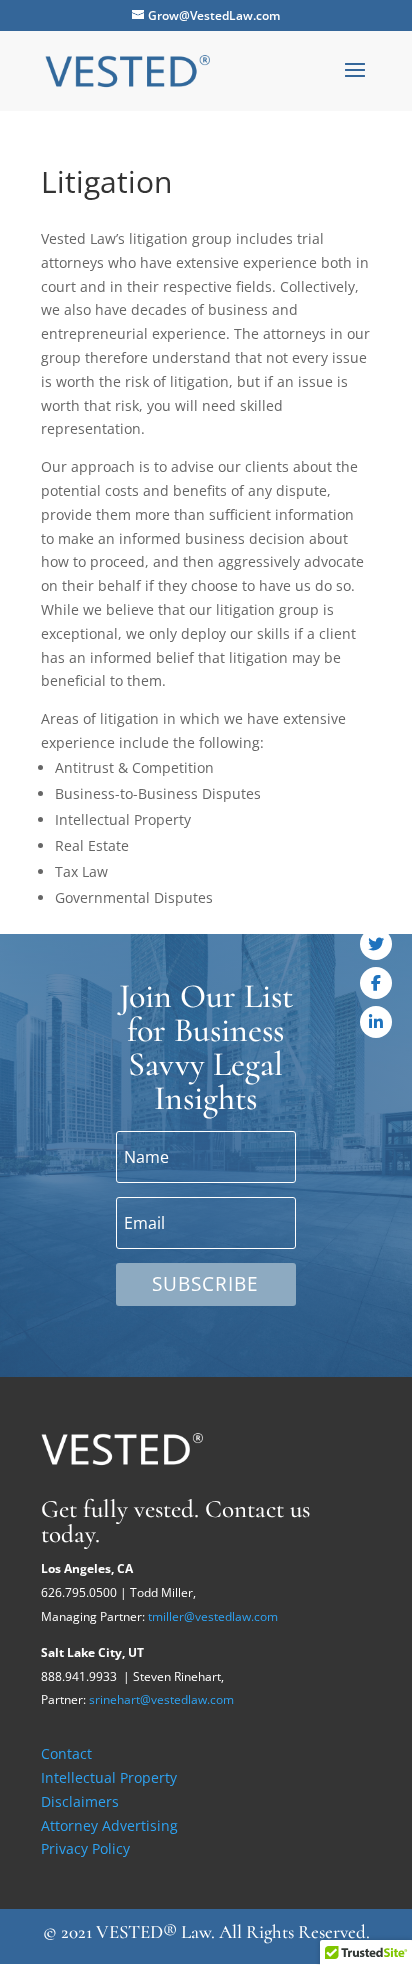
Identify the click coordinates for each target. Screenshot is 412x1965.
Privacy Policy (85, 1848)
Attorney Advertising (109, 1825)
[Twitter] (376, 944)
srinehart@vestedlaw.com (161, 1699)
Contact (66, 1753)
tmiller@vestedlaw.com (213, 1616)
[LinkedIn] (376, 1022)
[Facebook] (376, 983)
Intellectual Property (109, 1777)
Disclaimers (80, 1801)
